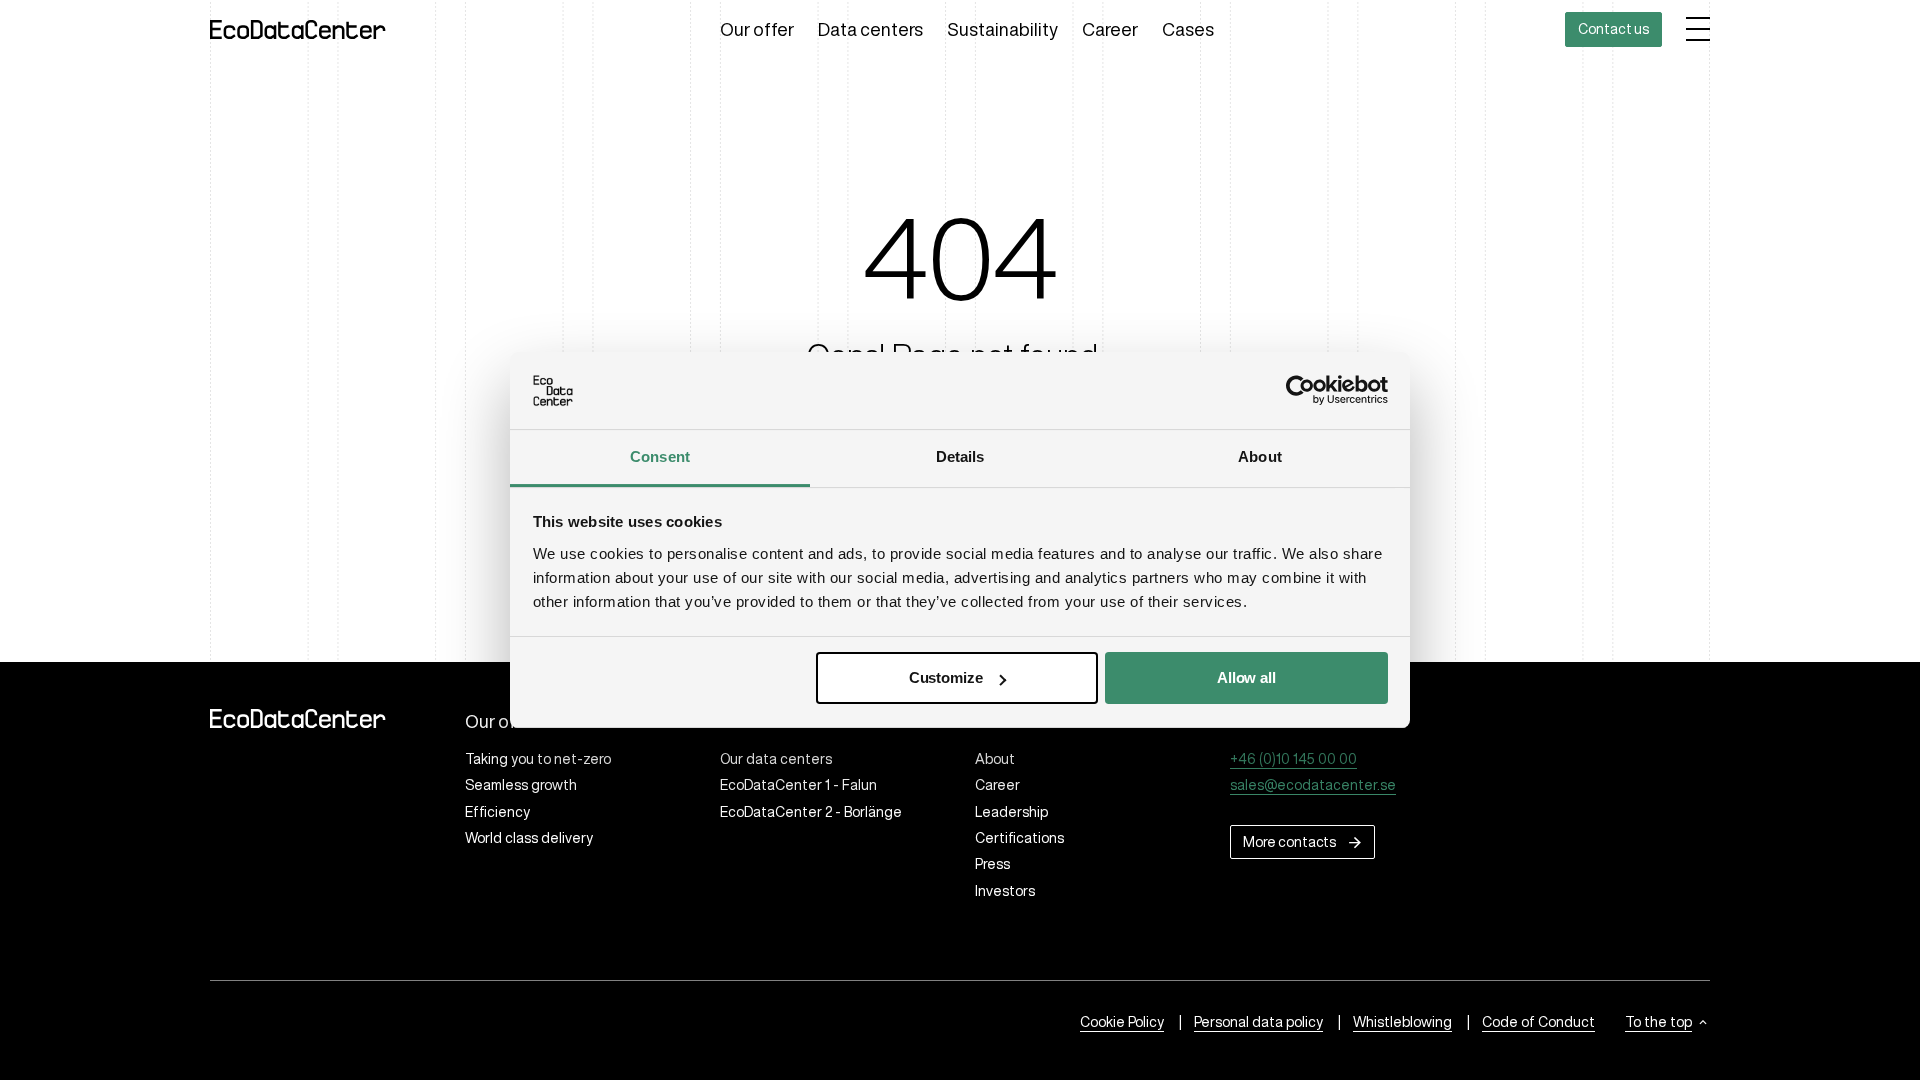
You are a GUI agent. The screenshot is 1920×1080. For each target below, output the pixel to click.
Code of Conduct (1538, 1022)
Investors (1005, 891)
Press (992, 864)
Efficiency (497, 812)
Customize (946, 677)
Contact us (1613, 29)
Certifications (1019, 838)
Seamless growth (521, 785)
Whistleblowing (1402, 1022)
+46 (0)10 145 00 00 (1293, 759)
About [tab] (1260, 456)
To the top (1658, 1022)
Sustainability (1002, 29)
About (995, 759)
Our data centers (776, 759)
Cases (1188, 29)
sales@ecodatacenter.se (1313, 785)
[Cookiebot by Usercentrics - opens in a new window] (1300, 390)
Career (1110, 29)
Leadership (1011, 812)
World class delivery (529, 838)
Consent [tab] (660, 456)
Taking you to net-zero (538, 759)
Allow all (1246, 677)
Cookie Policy (1122, 1022)
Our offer (757, 29)
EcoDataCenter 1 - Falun (798, 785)
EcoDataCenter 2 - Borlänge (811, 812)
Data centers (870, 29)
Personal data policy (1258, 1022)
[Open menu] (1698, 29)
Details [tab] (960, 456)
